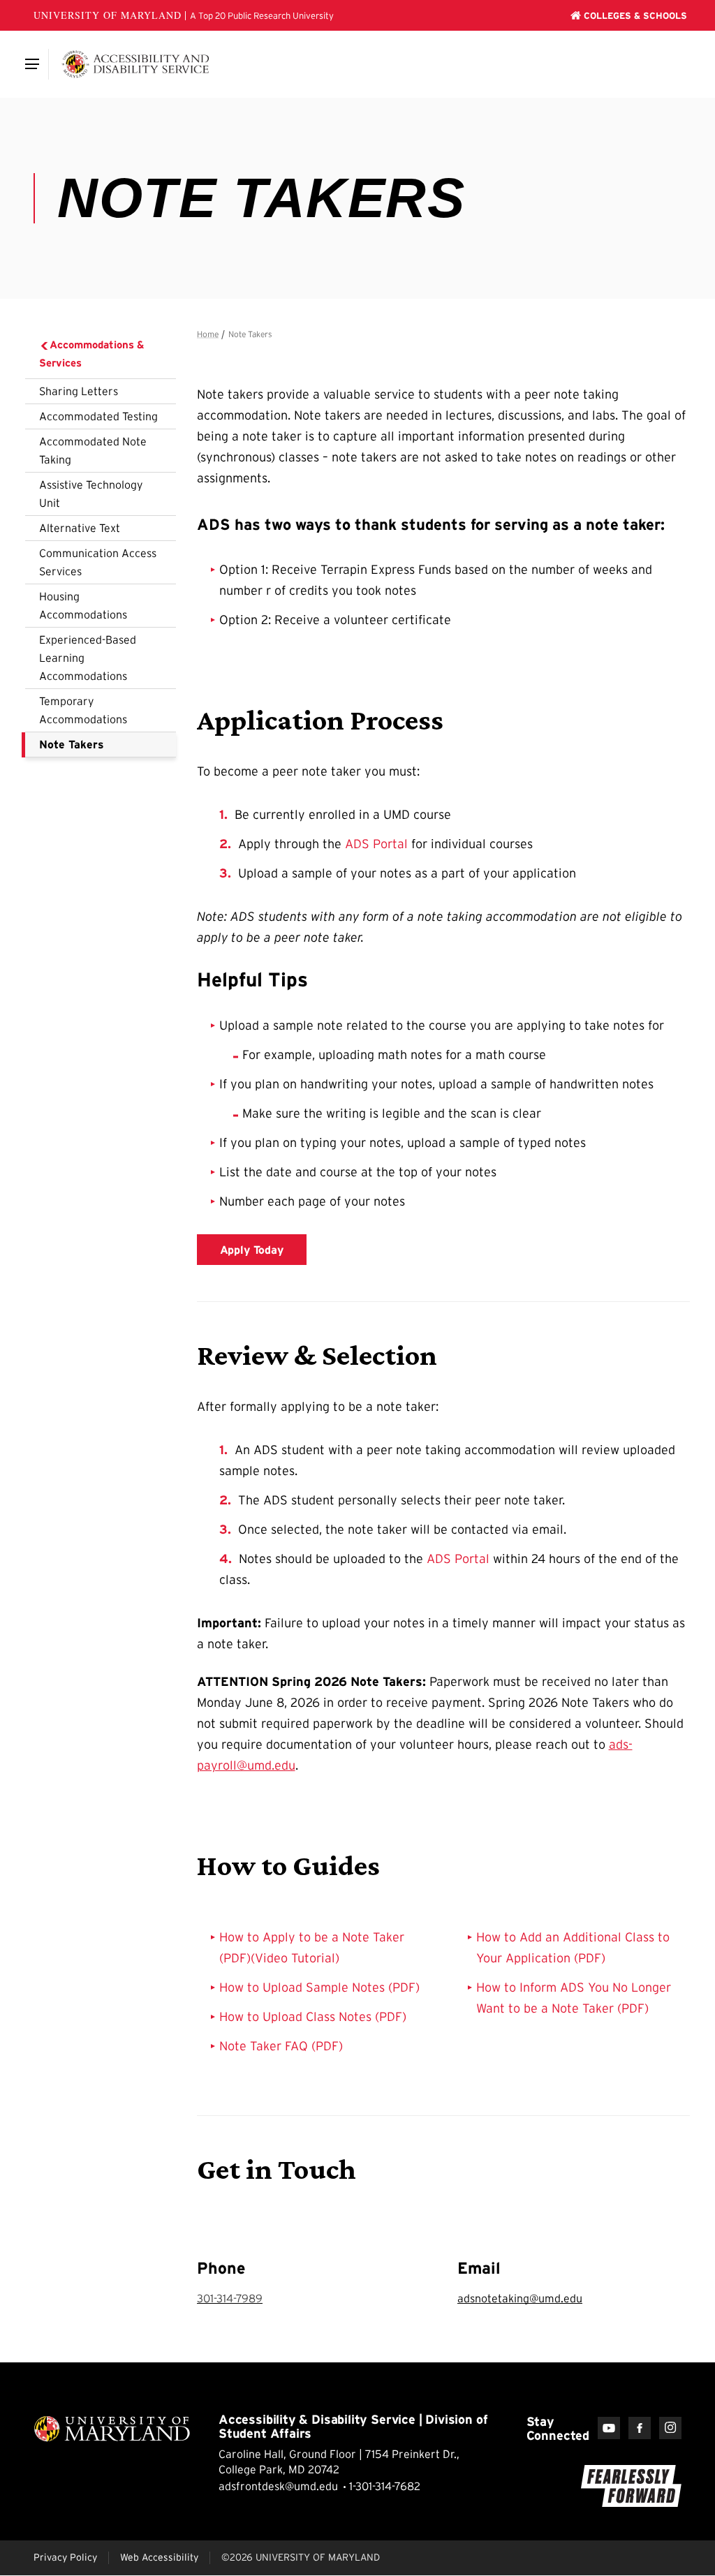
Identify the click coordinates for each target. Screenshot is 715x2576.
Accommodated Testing (98, 416)
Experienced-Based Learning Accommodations (88, 658)
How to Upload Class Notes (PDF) (313, 2017)
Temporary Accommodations (83, 710)
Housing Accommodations (83, 605)
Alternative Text (80, 528)
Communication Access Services (98, 562)
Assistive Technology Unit (91, 494)
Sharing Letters (79, 391)
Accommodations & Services (92, 354)
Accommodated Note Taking (93, 450)
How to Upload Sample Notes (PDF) (319, 1987)
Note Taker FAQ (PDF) (281, 2046)
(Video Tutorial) (295, 1958)
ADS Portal (376, 844)
